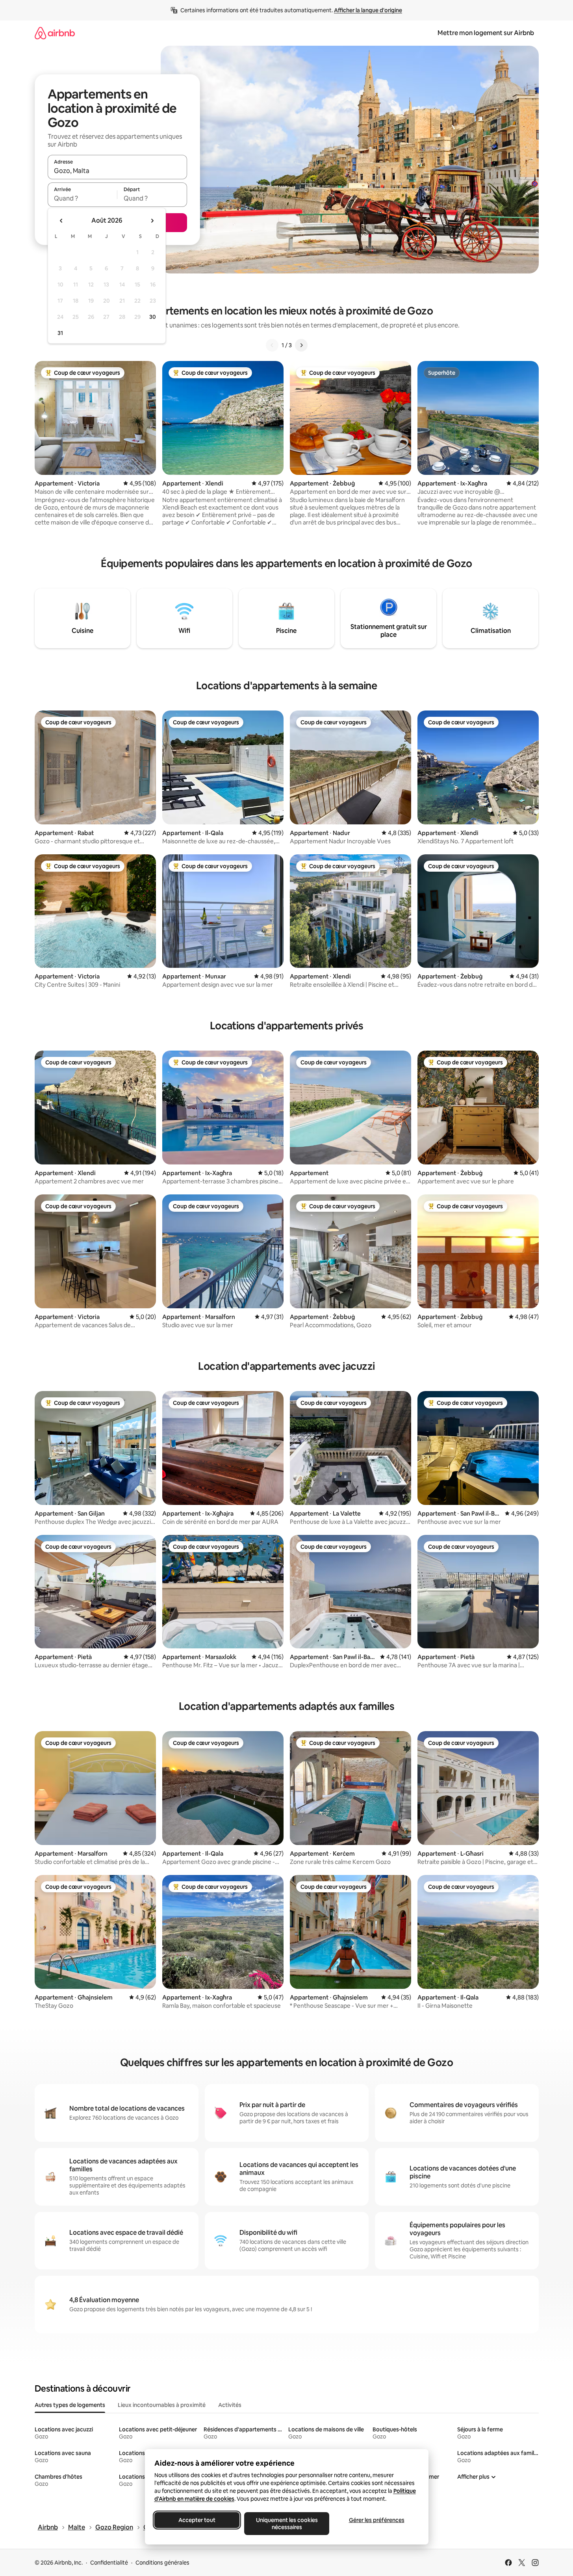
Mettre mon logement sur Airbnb (486, 33)
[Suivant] (301, 345)
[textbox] (83, 198)
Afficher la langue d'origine (368, 10)
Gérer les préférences (376, 2520)
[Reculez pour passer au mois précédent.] (61, 221)
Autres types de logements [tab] (70, 2405)
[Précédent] (272, 345)
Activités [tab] (230, 2405)
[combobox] (117, 171)
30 (153, 317)
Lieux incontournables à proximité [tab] (162, 2405)
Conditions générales (162, 2563)
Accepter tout (197, 2520)
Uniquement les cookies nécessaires (286, 2524)
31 (60, 333)
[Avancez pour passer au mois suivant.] (152, 221)
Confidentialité (109, 2563)
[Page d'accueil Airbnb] (55, 33)
